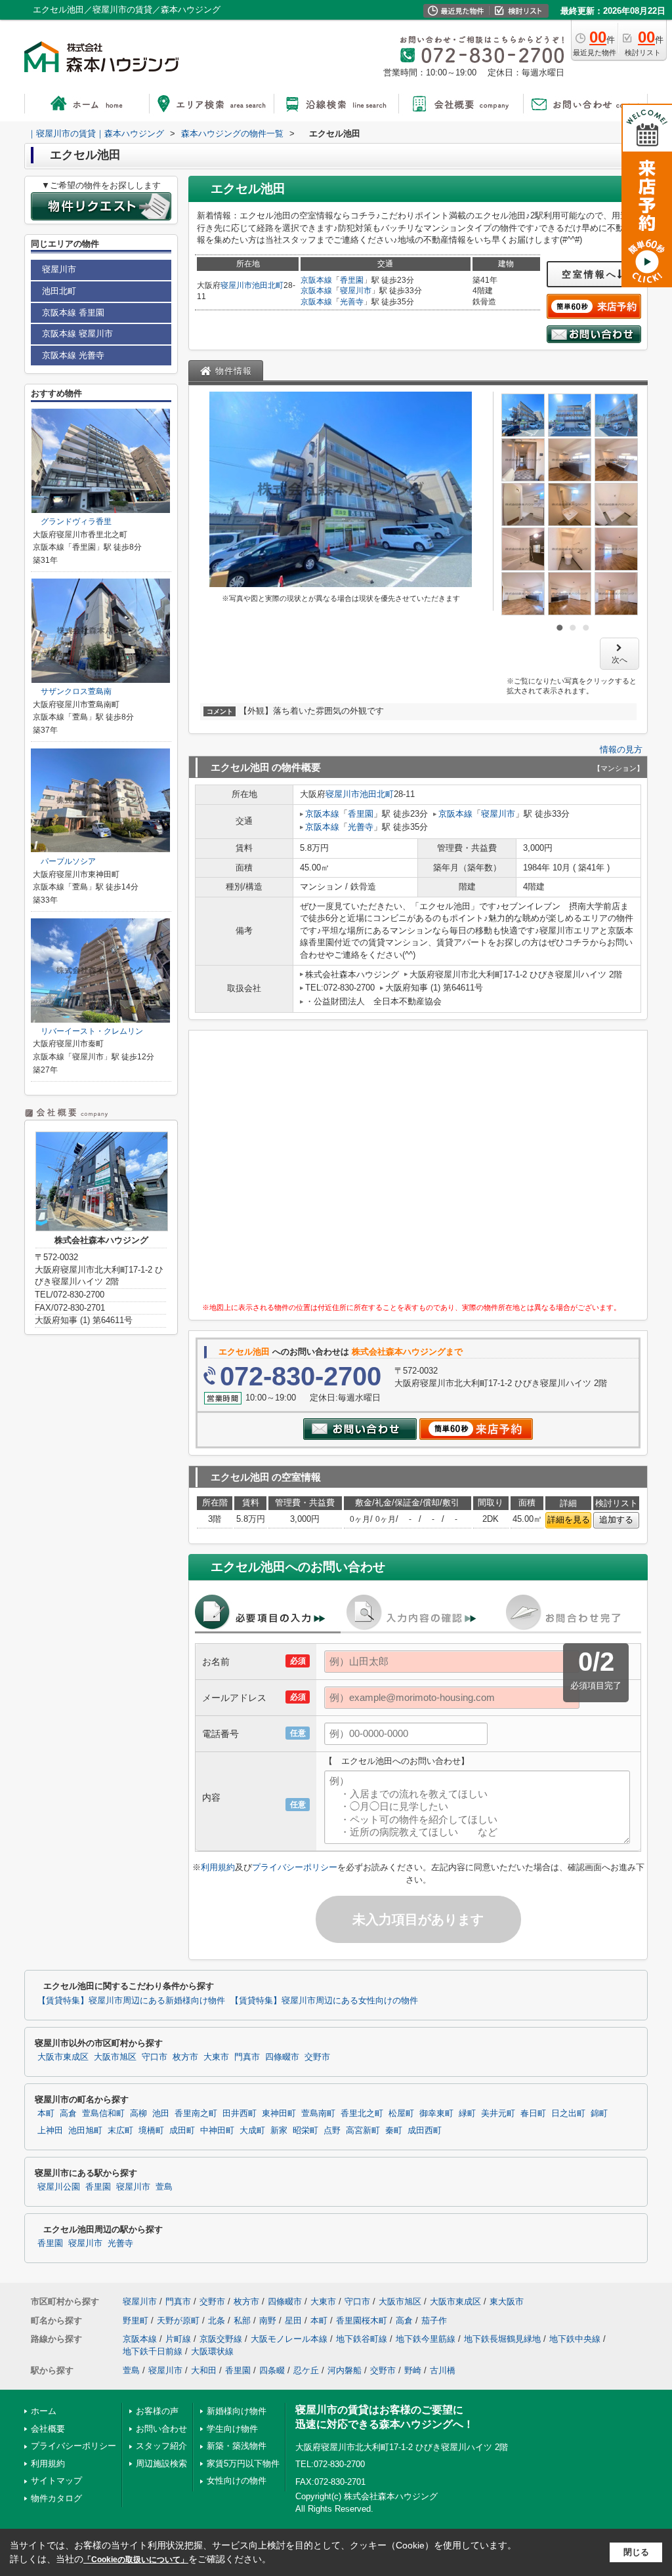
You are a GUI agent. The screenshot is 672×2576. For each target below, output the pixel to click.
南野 (268, 2320)
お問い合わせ (161, 2429)
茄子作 (434, 2320)
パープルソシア (64, 861)
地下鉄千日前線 (153, 2351)
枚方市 (185, 2057)
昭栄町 (305, 2131)
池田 (161, 2114)
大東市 (216, 2057)
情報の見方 (621, 749)
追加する (616, 1520)
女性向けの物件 (237, 2481)
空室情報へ (590, 274)
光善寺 (352, 302)
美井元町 (498, 2114)
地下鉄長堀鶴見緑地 (502, 2339)
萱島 (164, 2187)
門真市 (247, 2057)
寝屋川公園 (59, 2187)
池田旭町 (85, 2131)
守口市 (155, 2057)
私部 (242, 2320)
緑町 (467, 2114)
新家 (279, 2131)
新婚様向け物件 (237, 2411)
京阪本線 (316, 280)
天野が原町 (178, 2320)
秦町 (394, 2131)
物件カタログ (56, 2498)
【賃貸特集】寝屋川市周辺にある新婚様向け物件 (131, 2001)
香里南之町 (196, 2114)
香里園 (352, 280)
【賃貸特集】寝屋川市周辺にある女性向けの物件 (324, 2001)
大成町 (252, 2131)
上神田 (50, 2131)
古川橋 (443, 2370)
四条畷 (272, 2370)
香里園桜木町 (362, 2320)
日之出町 (568, 2114)
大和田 (204, 2370)
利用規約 (218, 1867)
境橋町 (151, 2131)
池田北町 (268, 285)
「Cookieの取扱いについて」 (136, 2560)
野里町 (136, 2320)
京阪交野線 (221, 2339)
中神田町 (217, 2131)
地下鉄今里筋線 (426, 2339)
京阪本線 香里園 (73, 313)
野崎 (413, 2370)
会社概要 (48, 2429)
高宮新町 (363, 2131)
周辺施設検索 (161, 2464)
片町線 (178, 2339)
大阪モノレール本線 (289, 2339)
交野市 (317, 2057)
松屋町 (401, 2114)
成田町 (182, 2131)
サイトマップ (56, 2481)
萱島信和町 (103, 2114)
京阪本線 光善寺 (73, 355)
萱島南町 (318, 2114)
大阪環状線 (212, 2351)
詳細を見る (569, 1520)
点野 (332, 2131)
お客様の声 (157, 2411)
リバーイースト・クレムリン (88, 1031)
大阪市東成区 (63, 2057)
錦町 (599, 2114)
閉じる (636, 2552)
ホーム (44, 2411)
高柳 (138, 2114)
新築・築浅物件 (237, 2446)
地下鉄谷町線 (362, 2339)
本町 (46, 2114)
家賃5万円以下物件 (243, 2464)
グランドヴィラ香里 (72, 521)
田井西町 (240, 2114)
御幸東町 (436, 2114)
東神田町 (279, 2114)
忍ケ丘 (306, 2370)
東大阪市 (507, 2301)
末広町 (120, 2131)
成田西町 (425, 2131)
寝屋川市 (236, 285)
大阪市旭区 (115, 2057)
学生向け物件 (232, 2429)
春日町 (533, 2114)
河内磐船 (345, 2370)
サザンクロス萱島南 (72, 691)
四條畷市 (282, 2057)
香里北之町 (362, 2114)
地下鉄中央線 (575, 2339)
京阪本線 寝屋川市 (77, 334)
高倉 (68, 2114)
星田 (293, 2320)
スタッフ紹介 (161, 2446)
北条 (217, 2320)
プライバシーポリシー (295, 1867)
